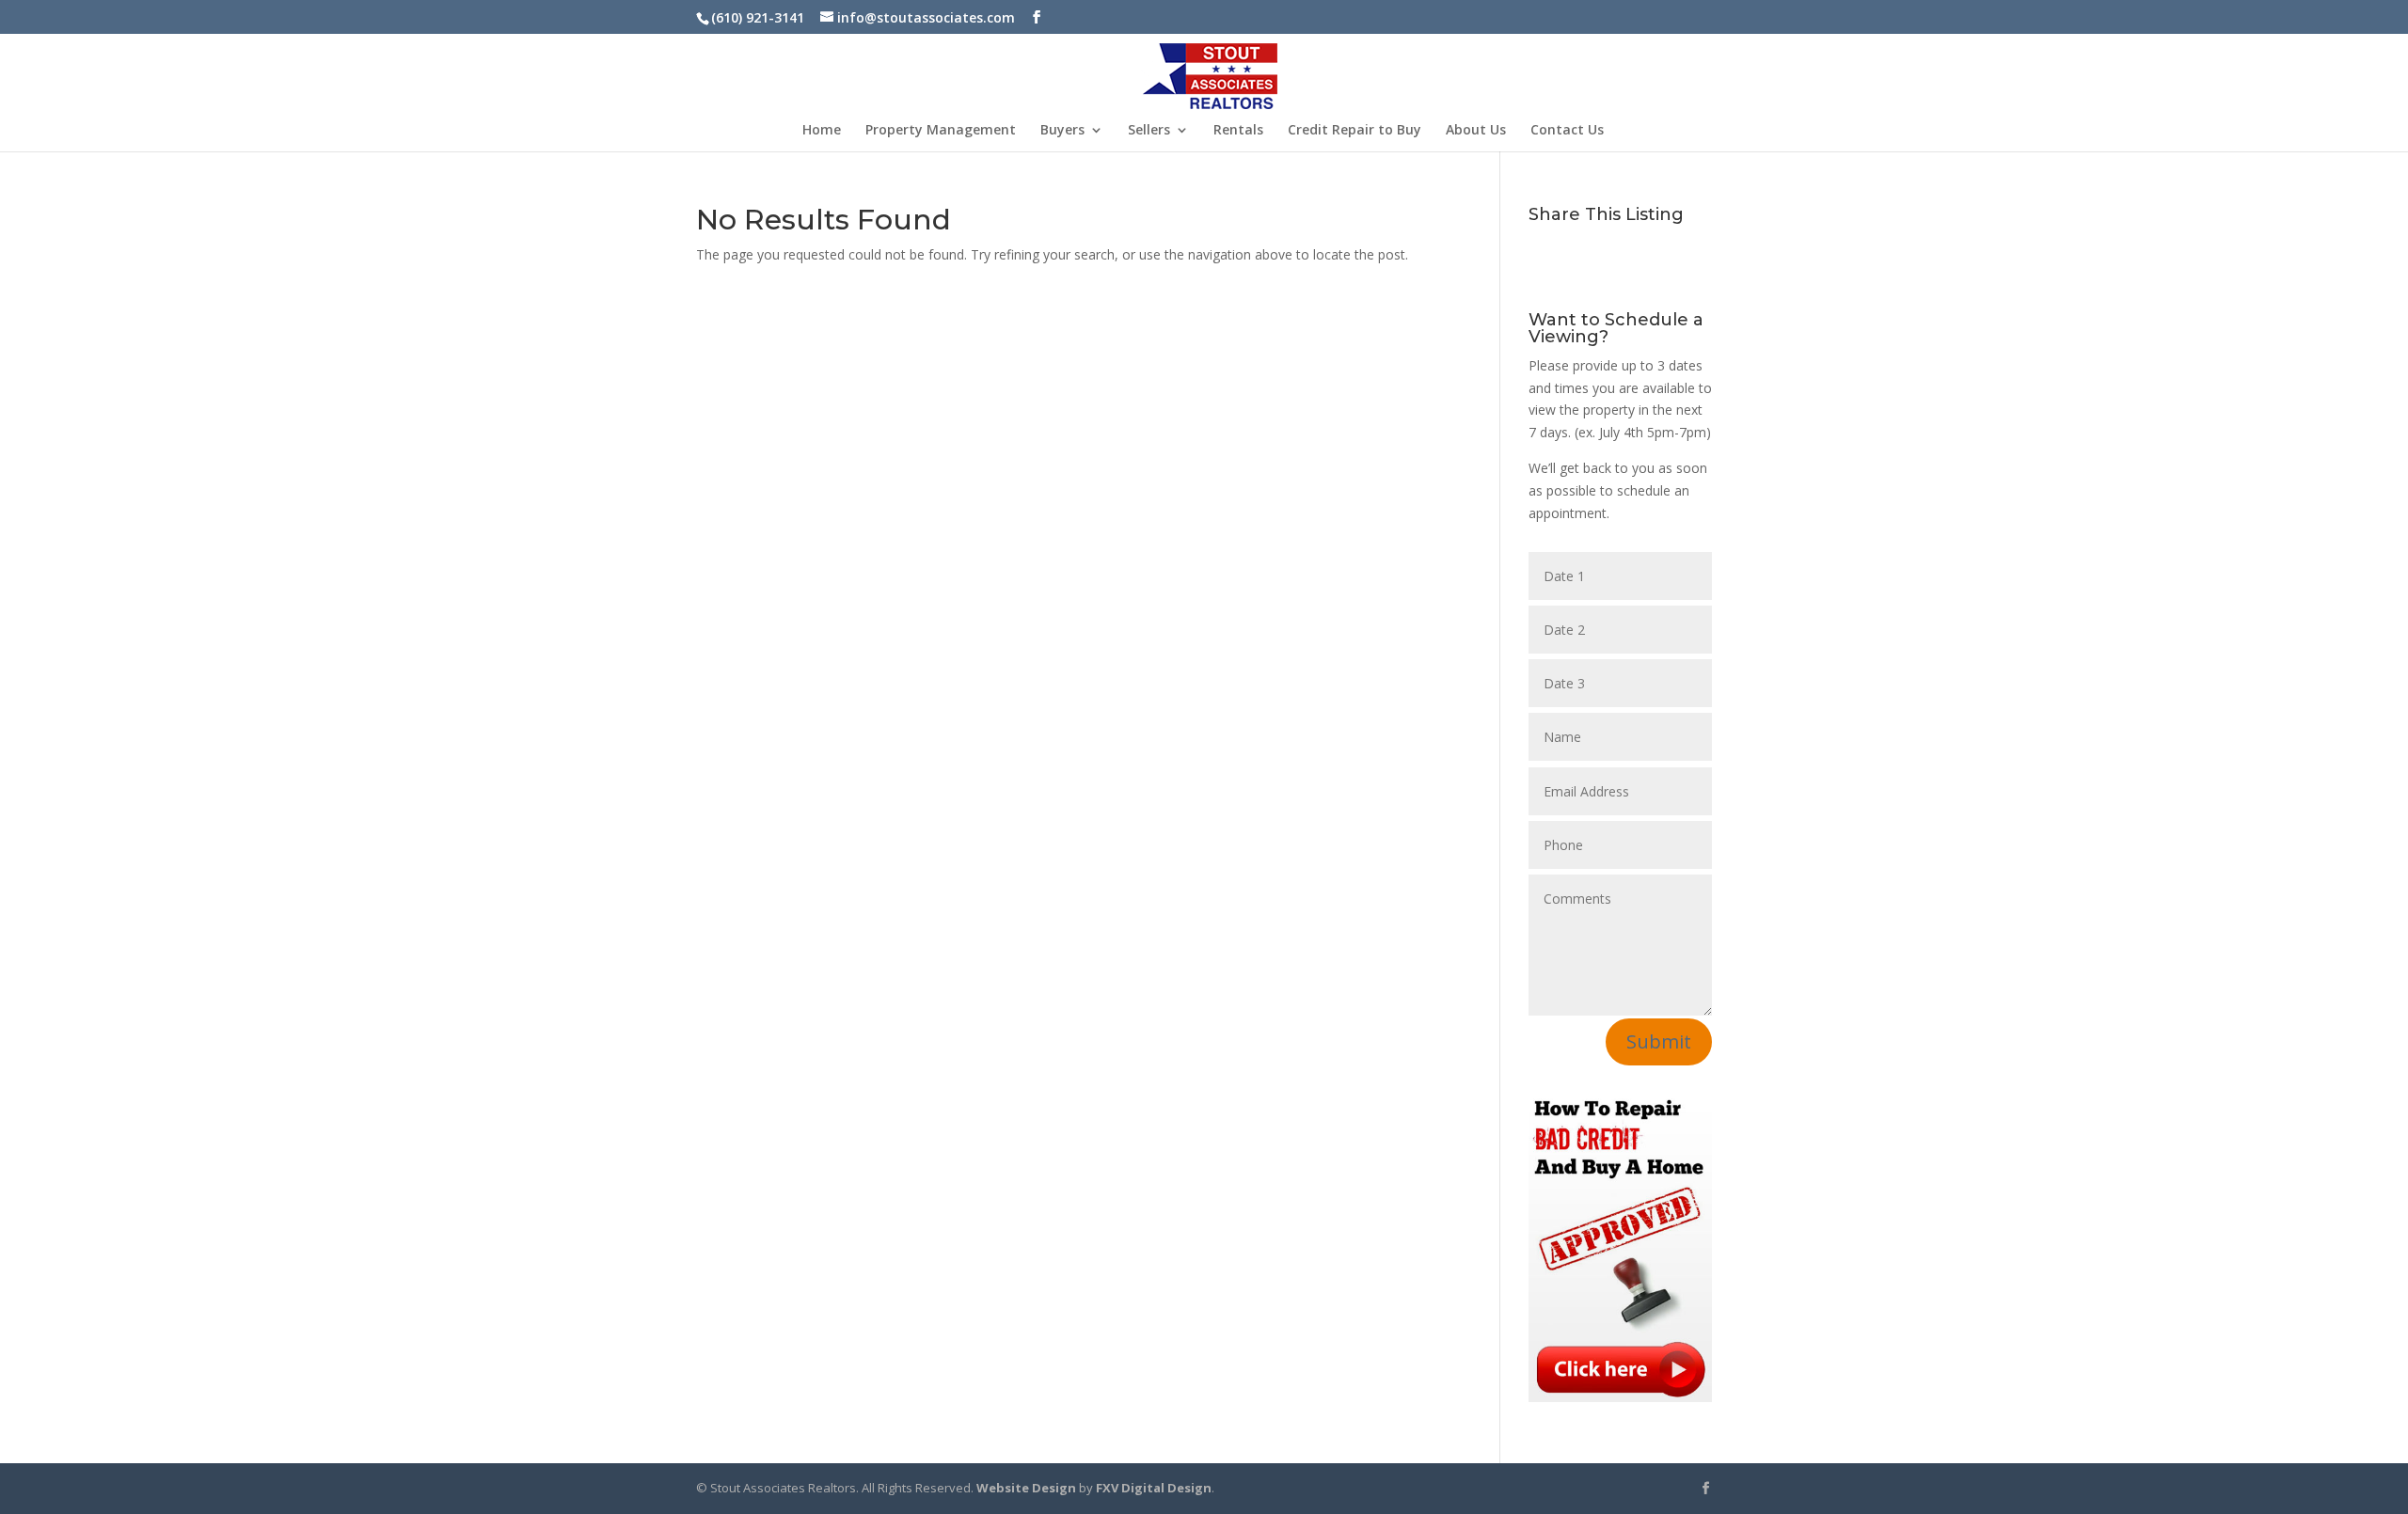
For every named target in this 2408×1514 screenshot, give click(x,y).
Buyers (1062, 131)
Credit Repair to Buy (1354, 131)
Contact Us (1567, 131)
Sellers (1149, 131)
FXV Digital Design (1154, 1488)
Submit (1659, 1041)
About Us (1476, 131)
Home (822, 131)
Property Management (941, 131)
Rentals (1238, 131)
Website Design (1026, 1488)
